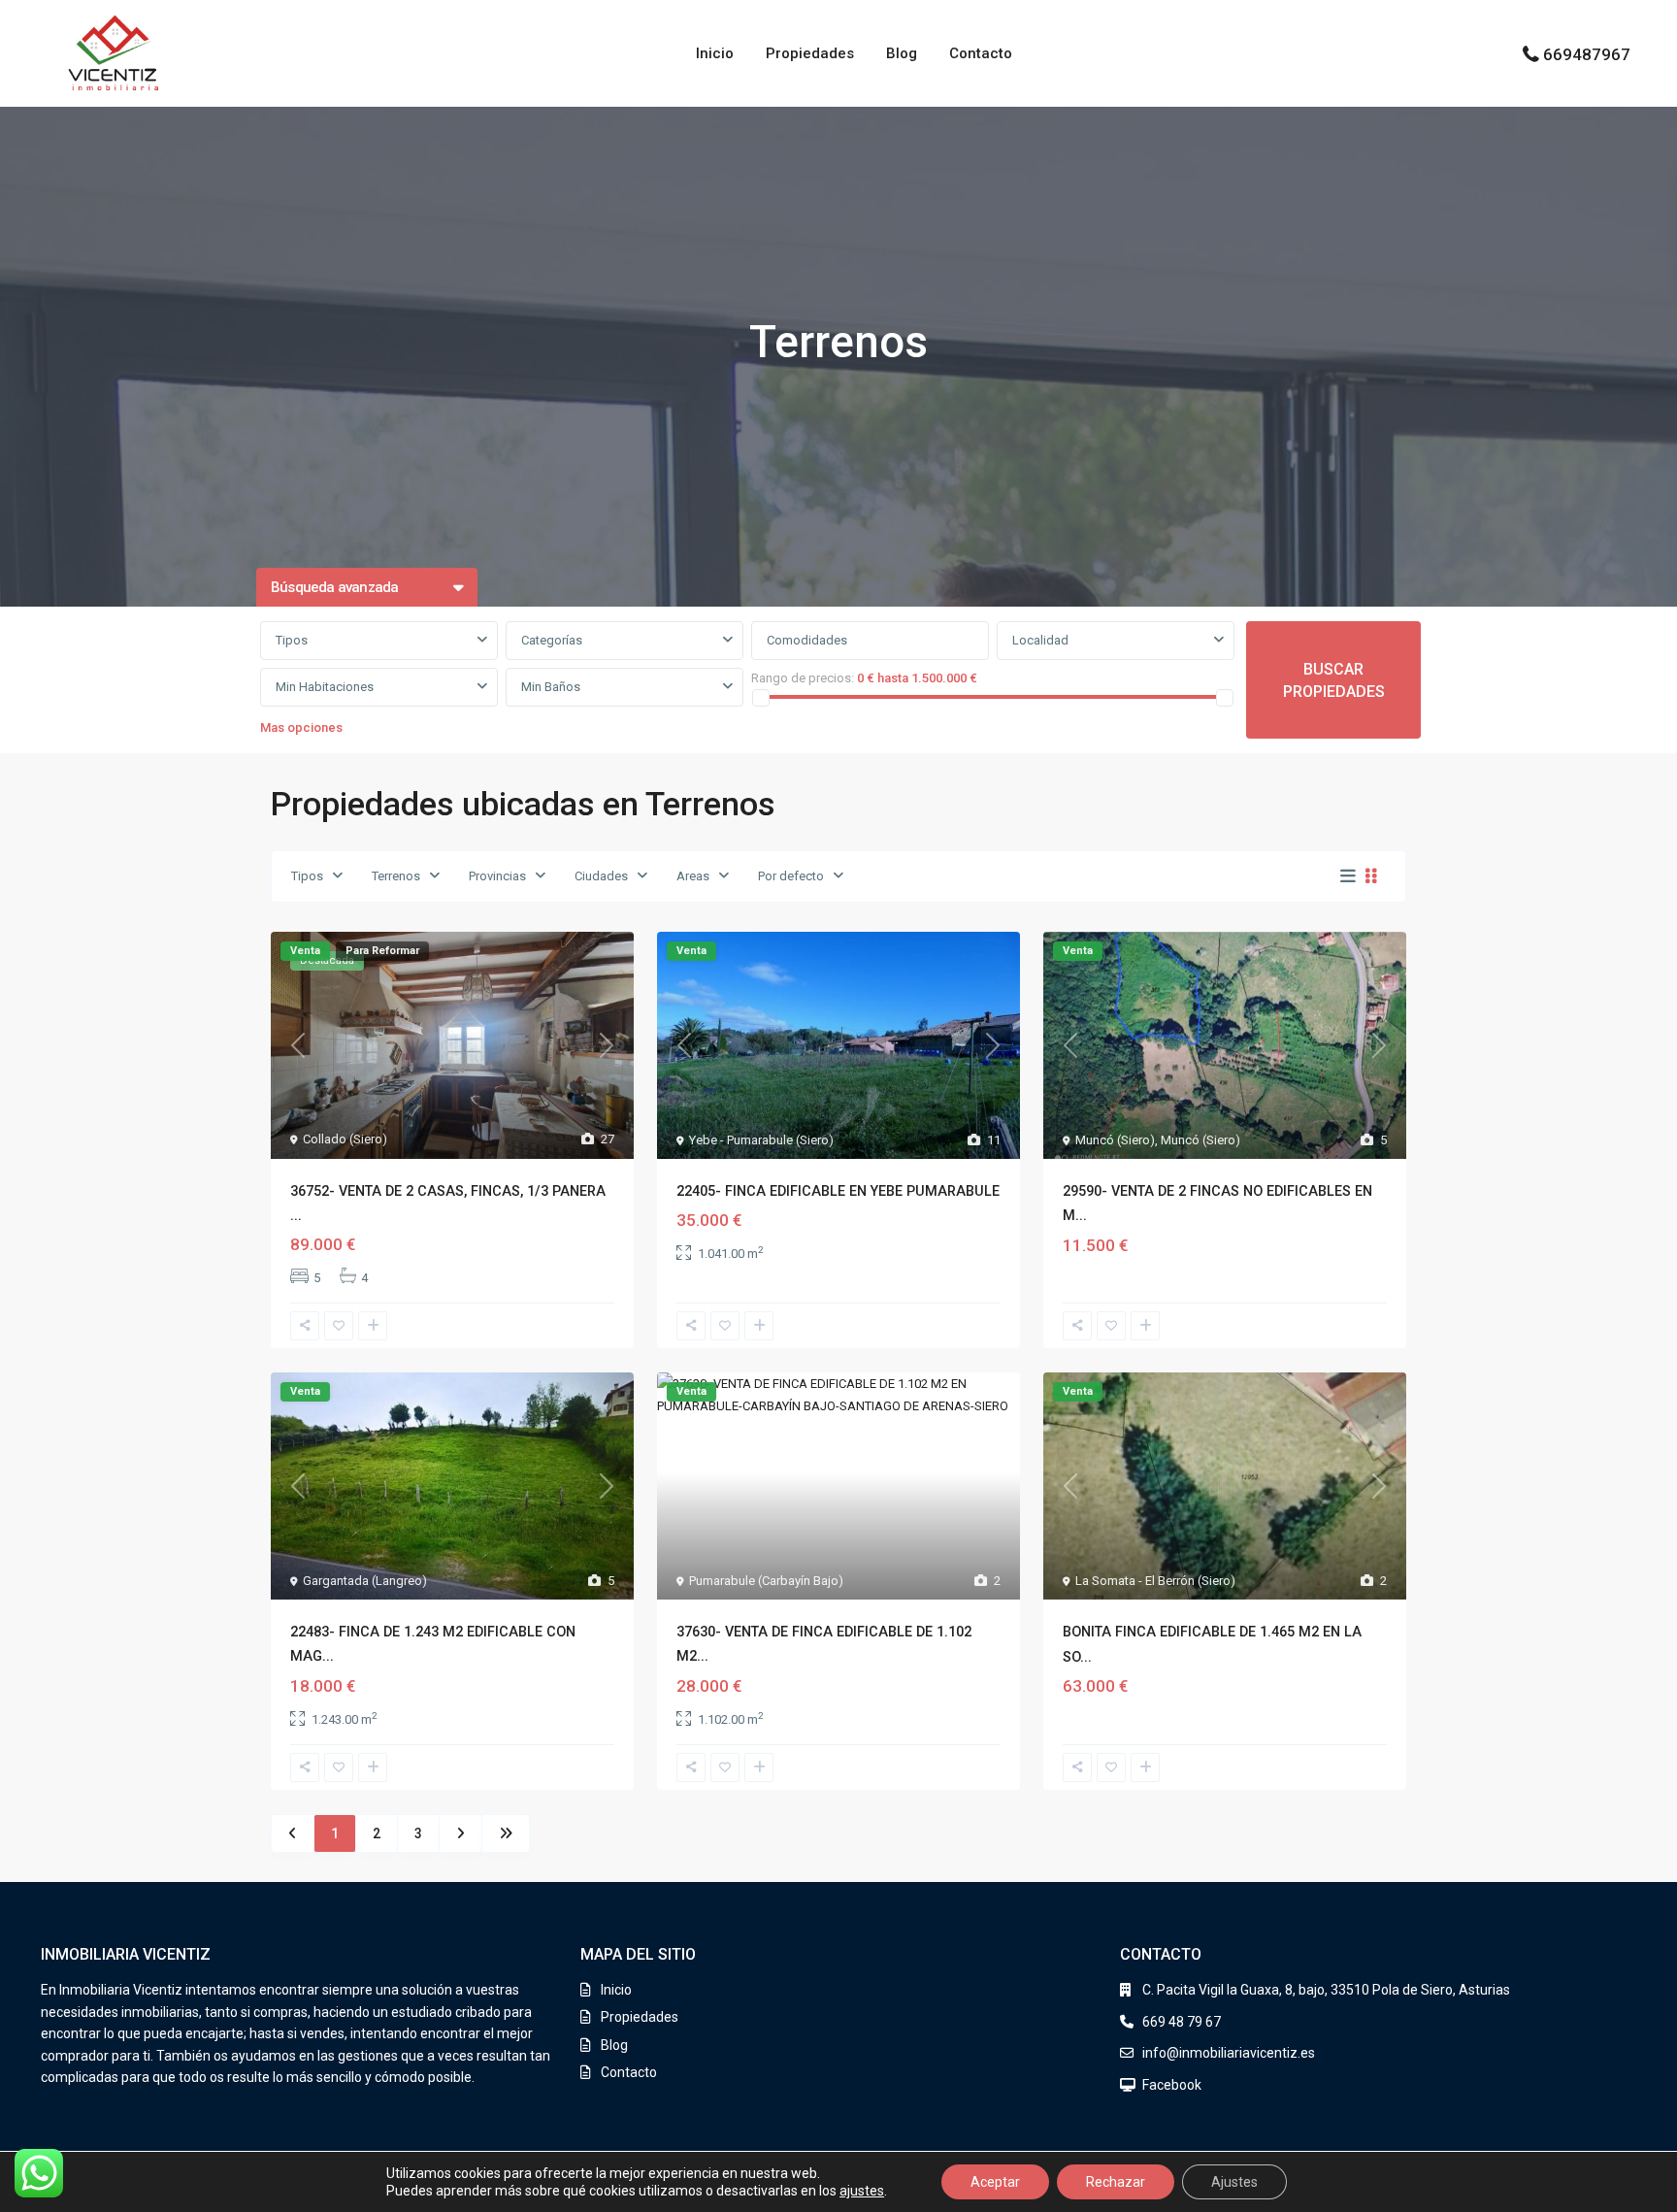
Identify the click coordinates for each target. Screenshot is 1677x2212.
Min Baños (551, 687)
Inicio (715, 53)
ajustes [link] (862, 2191)
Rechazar (1116, 2182)
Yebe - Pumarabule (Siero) (761, 1140)
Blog (902, 53)
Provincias (497, 876)
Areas (693, 876)
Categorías (552, 640)
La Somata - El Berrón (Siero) (1155, 1581)
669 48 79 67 (1182, 2022)
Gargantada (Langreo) (365, 1581)
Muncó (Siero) (1115, 1140)
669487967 (1587, 54)
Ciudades (601, 876)
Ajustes (1234, 2182)
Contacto (981, 53)
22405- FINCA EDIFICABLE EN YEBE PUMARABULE (838, 1191)
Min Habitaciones (325, 687)
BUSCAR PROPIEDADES (1334, 680)
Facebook (1172, 2085)
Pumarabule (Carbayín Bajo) (766, 1581)
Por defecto (791, 876)
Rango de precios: (803, 678)
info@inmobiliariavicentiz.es (1229, 2053)
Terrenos (396, 876)
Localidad (1040, 640)
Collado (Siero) (345, 1139)
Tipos (292, 640)
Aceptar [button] (995, 2182)
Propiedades (810, 53)
